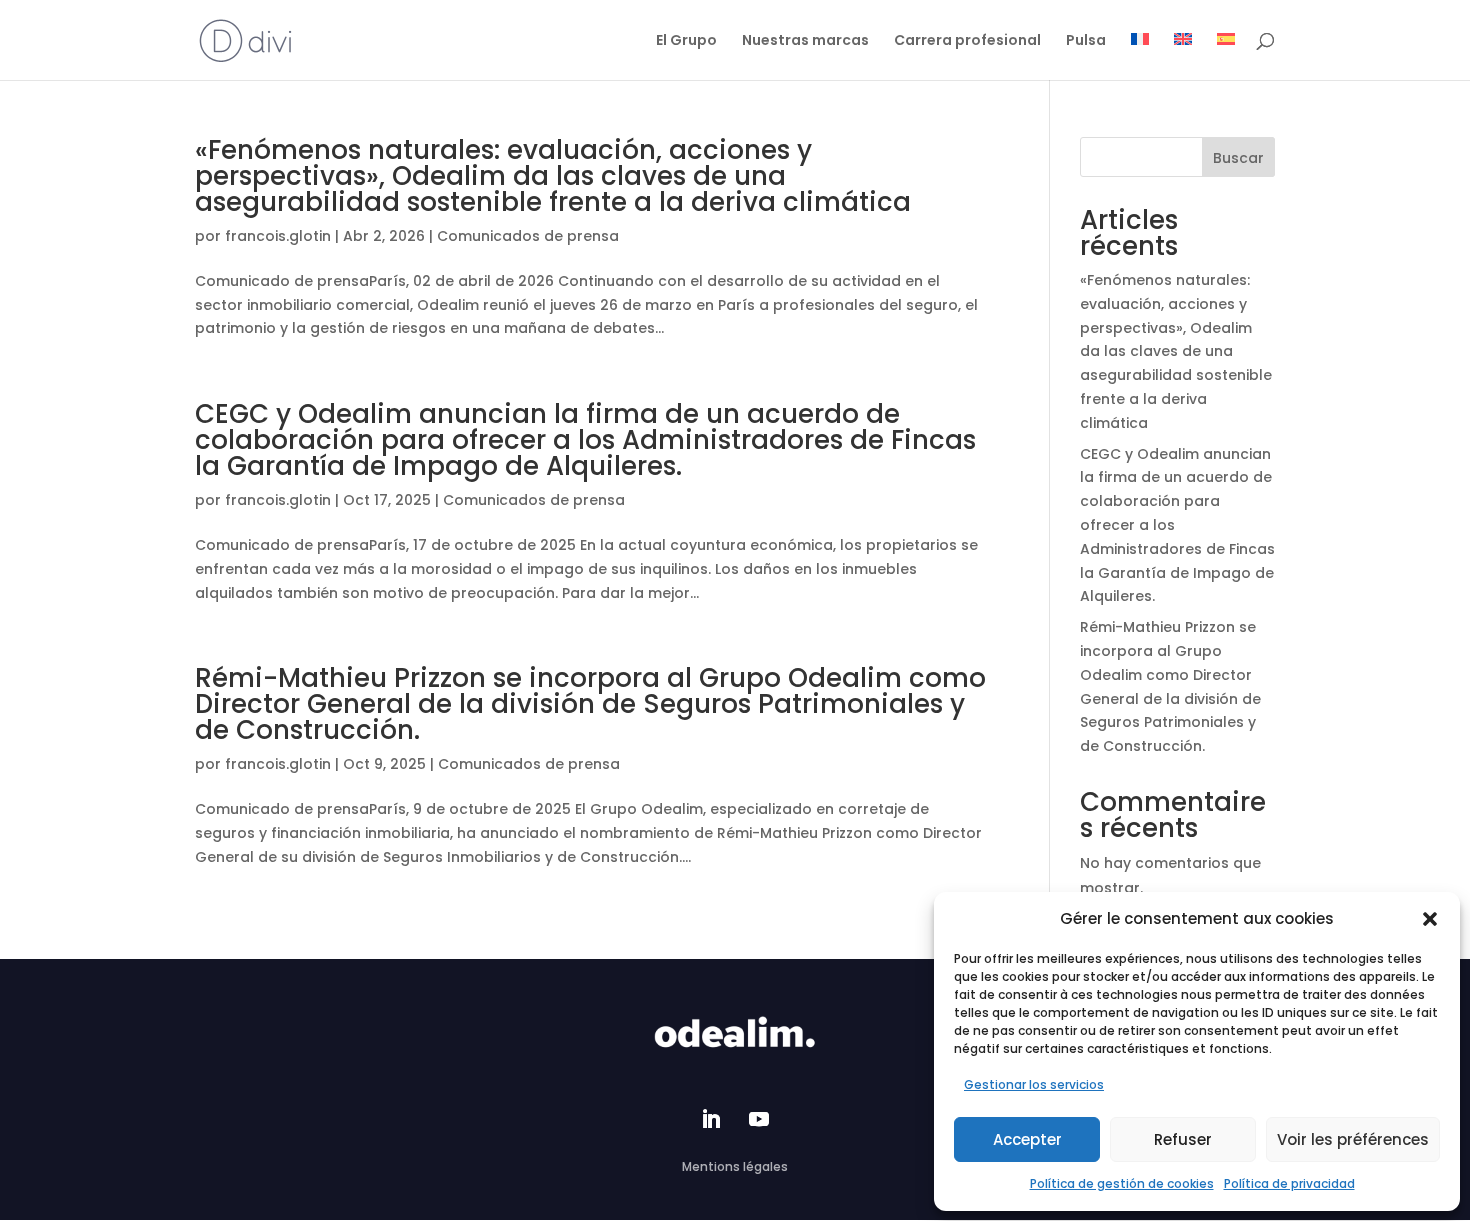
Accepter (1027, 1139)
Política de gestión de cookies (1122, 1183)
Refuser (1183, 1139)
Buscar (1238, 158)
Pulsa (1086, 41)
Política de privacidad (1289, 1183)
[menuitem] (1140, 40)
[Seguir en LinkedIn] (711, 1119)
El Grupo (686, 41)
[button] (1430, 919)
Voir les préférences (1353, 1139)
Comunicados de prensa (528, 236)
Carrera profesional (967, 41)
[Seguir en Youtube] (759, 1119)
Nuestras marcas (805, 41)
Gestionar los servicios (1034, 1084)
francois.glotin (278, 236)
